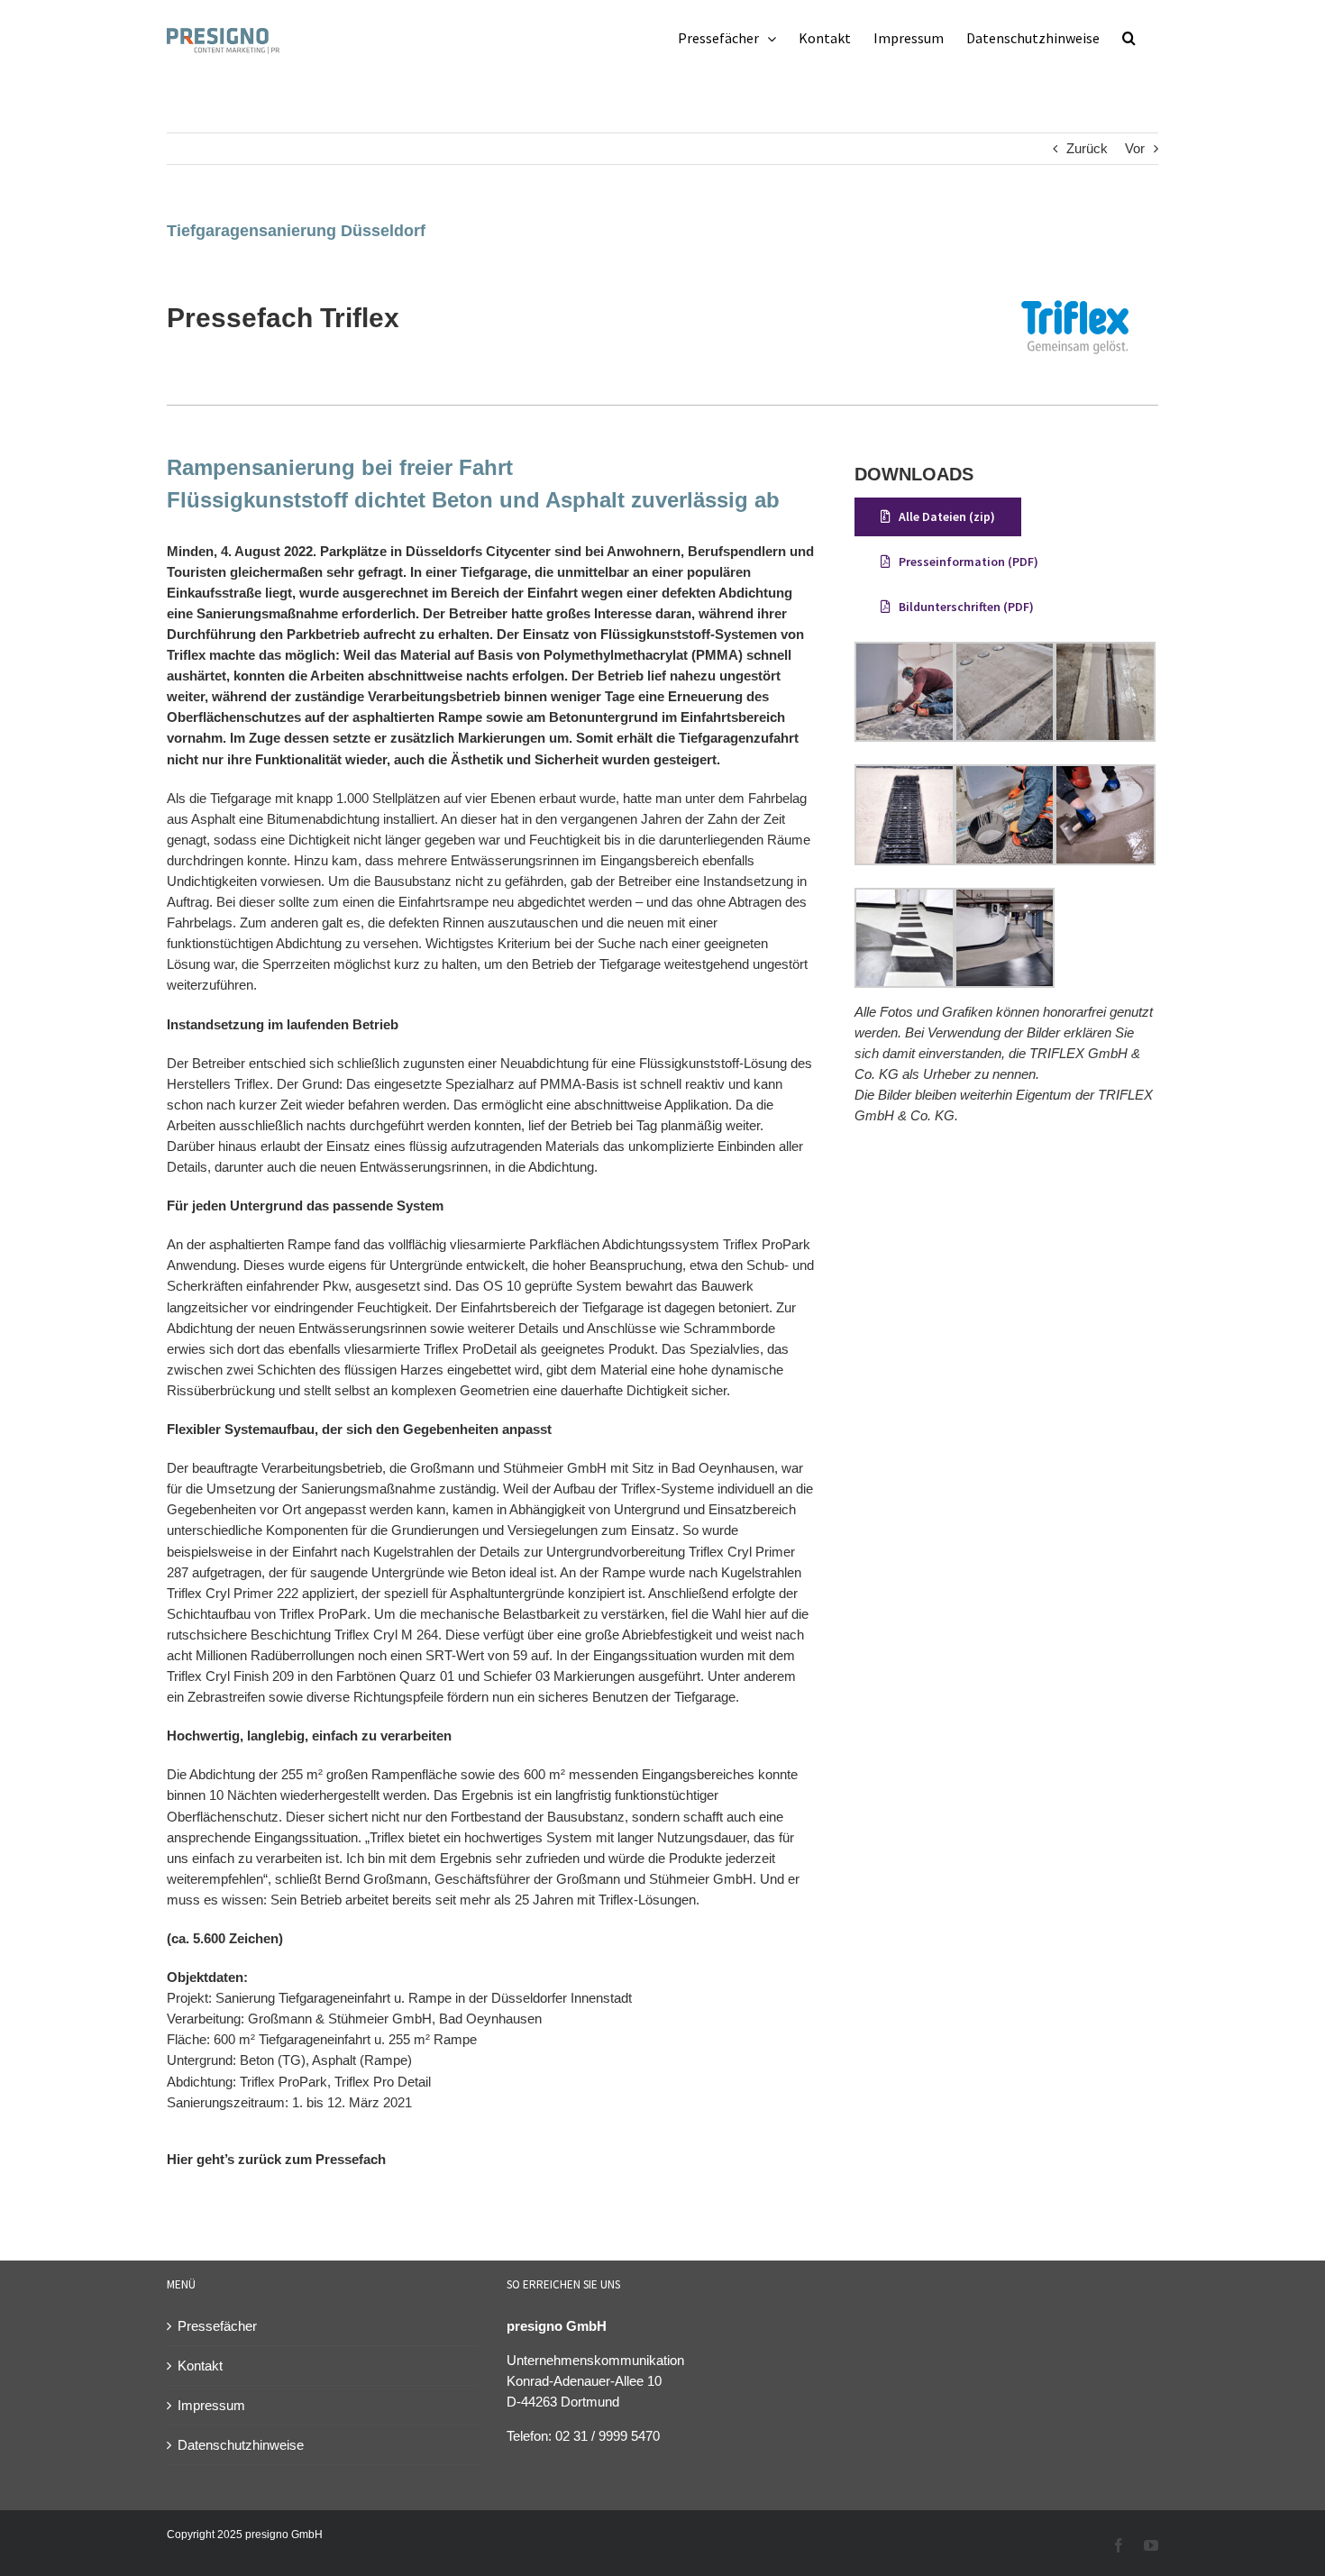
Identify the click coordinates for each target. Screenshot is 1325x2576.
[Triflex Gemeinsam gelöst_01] (1075, 275)
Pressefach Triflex (283, 318)
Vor (1135, 148)
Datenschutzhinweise (241, 2445)
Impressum (211, 2405)
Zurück (1087, 148)
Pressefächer (217, 2326)
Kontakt (200, 2366)
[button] (1129, 38)
